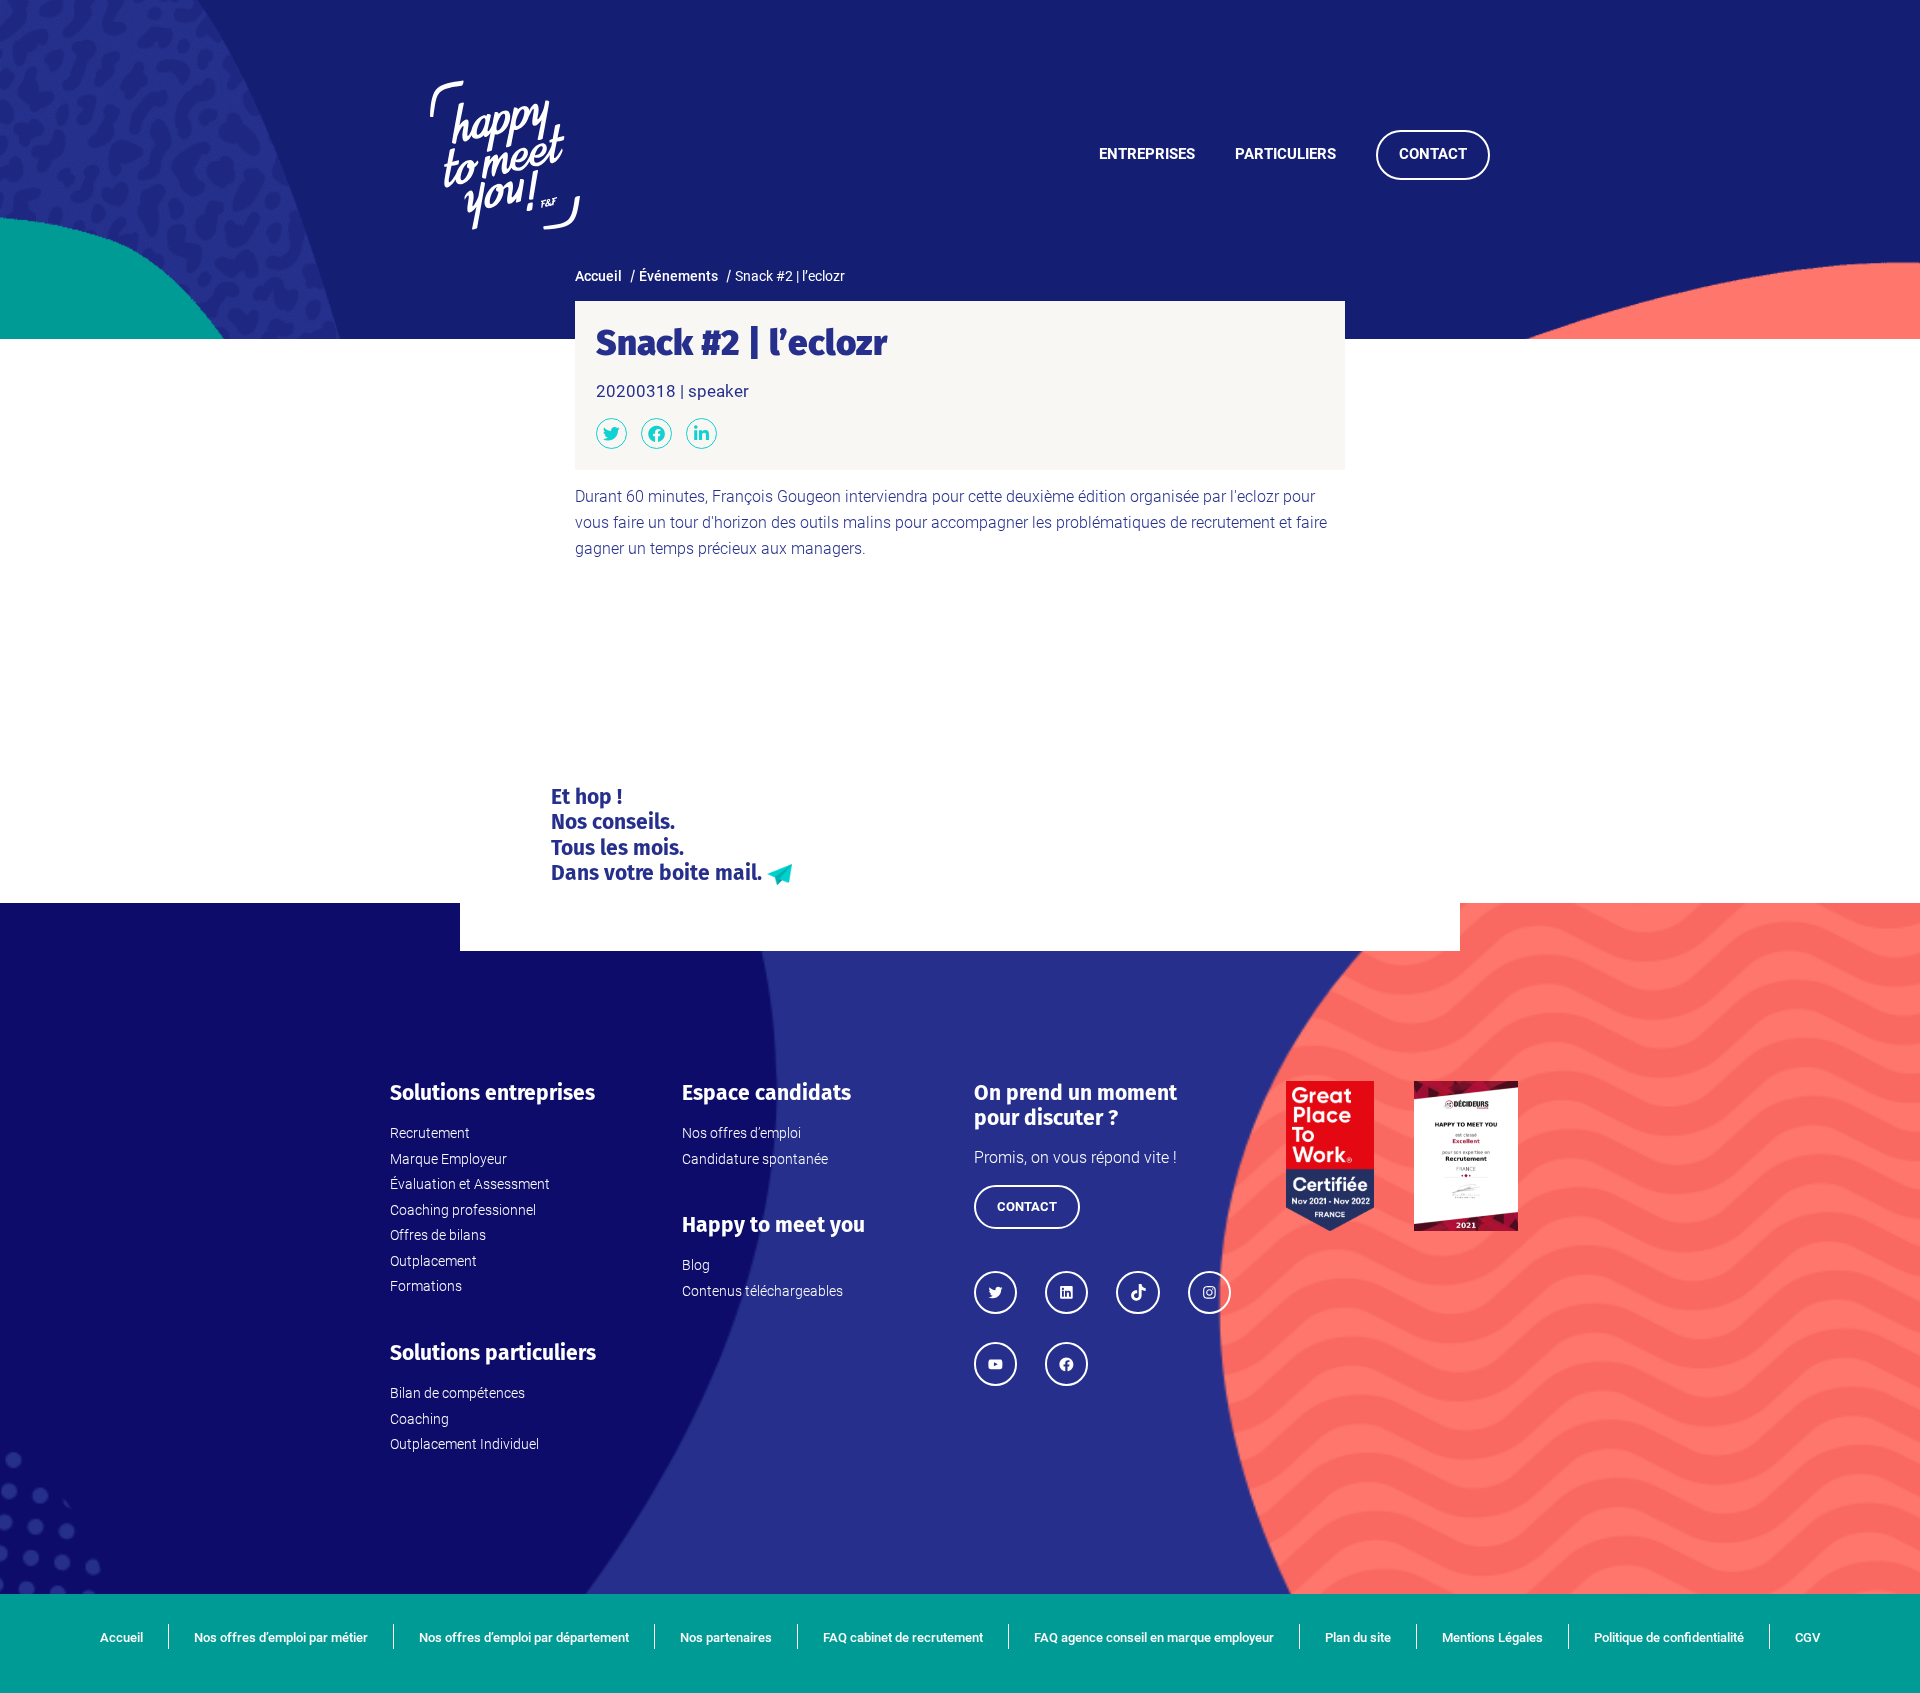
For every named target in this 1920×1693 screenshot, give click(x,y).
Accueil (121, 1637)
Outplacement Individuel (464, 1444)
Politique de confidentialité (1669, 1637)
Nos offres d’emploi (741, 1133)
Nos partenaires (726, 1637)
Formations (426, 1286)
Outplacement (433, 1261)
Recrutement (430, 1133)
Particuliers (1285, 154)
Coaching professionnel (463, 1210)
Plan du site (1358, 1637)
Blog (696, 1265)
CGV (1807, 1637)
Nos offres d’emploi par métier (281, 1637)
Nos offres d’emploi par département (524, 1637)
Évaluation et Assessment (470, 1184)
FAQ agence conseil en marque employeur (1154, 1637)
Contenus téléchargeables (762, 1291)
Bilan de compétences (457, 1393)
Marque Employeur (448, 1159)
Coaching (419, 1419)
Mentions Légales (1492, 1637)
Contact (1433, 154)
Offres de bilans (438, 1235)
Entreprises (1147, 154)
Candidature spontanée (755, 1159)
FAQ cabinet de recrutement (903, 1637)
